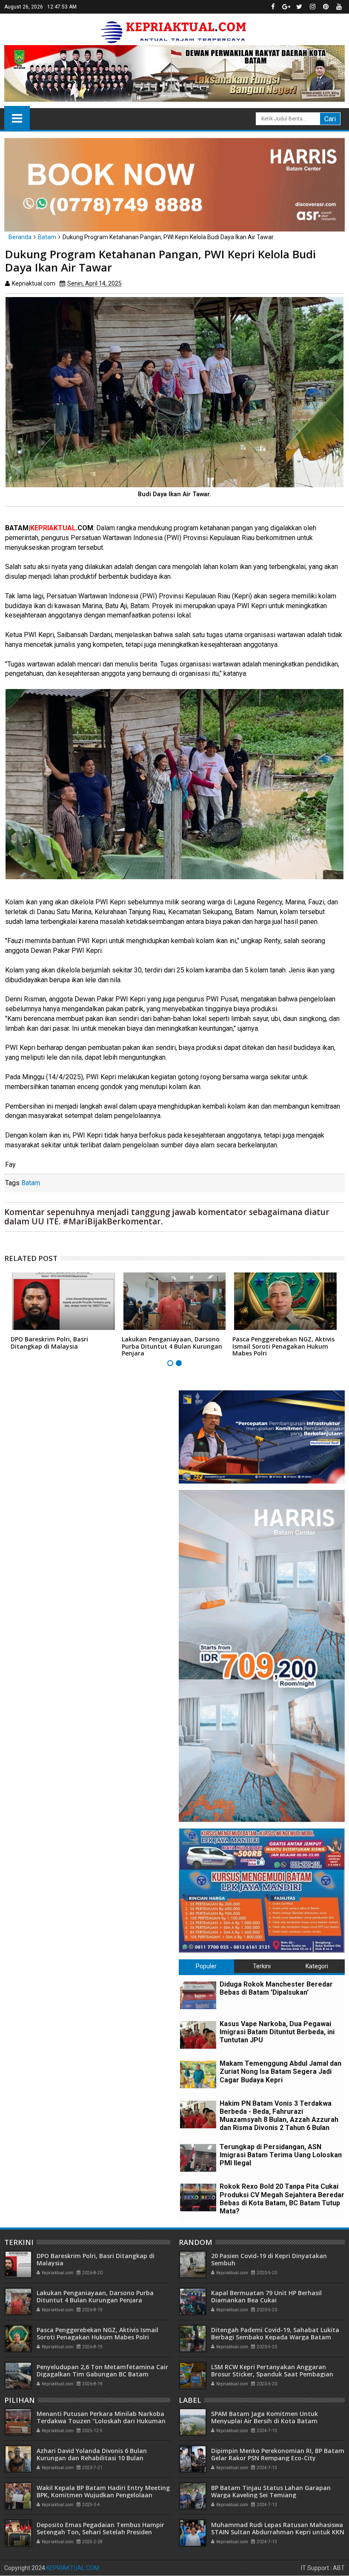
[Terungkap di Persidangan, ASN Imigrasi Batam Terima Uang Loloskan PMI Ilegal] (198, 2158)
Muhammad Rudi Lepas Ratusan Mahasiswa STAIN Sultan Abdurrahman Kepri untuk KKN (278, 2528)
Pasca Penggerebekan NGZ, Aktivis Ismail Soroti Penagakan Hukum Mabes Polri (283, 1346)
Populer (206, 1966)
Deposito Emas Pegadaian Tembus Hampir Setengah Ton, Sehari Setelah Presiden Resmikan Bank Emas (100, 2532)
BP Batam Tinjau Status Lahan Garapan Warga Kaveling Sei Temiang (271, 2491)
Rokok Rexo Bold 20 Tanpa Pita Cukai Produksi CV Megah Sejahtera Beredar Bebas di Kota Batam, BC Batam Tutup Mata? (282, 2199)
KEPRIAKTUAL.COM (73, 2568)
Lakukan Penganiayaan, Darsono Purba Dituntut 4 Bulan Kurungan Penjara (172, 1346)
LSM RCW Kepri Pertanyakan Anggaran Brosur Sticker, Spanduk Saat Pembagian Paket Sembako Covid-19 (272, 2374)
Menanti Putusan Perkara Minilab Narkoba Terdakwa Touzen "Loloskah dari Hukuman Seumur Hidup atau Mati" (101, 2421)
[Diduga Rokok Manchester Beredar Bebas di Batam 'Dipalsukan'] (198, 1995)
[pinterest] (326, 7)
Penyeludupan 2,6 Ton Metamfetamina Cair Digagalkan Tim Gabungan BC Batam (102, 2370)
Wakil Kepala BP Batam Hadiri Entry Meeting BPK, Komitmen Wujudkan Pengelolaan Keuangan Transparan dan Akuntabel (103, 2495)
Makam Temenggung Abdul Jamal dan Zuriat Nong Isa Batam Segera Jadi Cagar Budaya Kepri (280, 2071)
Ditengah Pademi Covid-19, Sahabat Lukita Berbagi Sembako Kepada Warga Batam (275, 2333)
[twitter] (299, 7)
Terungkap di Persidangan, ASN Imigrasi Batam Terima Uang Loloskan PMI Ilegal (281, 2155)
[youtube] (339, 7)
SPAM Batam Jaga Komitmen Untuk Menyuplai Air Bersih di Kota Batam (265, 2417)
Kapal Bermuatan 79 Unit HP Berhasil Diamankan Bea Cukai (266, 2296)
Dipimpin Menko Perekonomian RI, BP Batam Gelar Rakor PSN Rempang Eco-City (278, 2454)
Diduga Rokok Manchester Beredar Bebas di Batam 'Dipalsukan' (276, 1988)
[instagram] (312, 7)
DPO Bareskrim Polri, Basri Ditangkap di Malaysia (49, 1343)
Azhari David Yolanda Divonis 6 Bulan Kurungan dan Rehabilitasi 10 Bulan (92, 2454)
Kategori (317, 1966)
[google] (286, 7)
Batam (31, 1183)
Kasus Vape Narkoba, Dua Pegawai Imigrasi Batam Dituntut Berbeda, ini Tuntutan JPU (277, 2032)
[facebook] (273, 7)
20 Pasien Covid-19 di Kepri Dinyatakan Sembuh (269, 2259)
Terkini (262, 1966)
